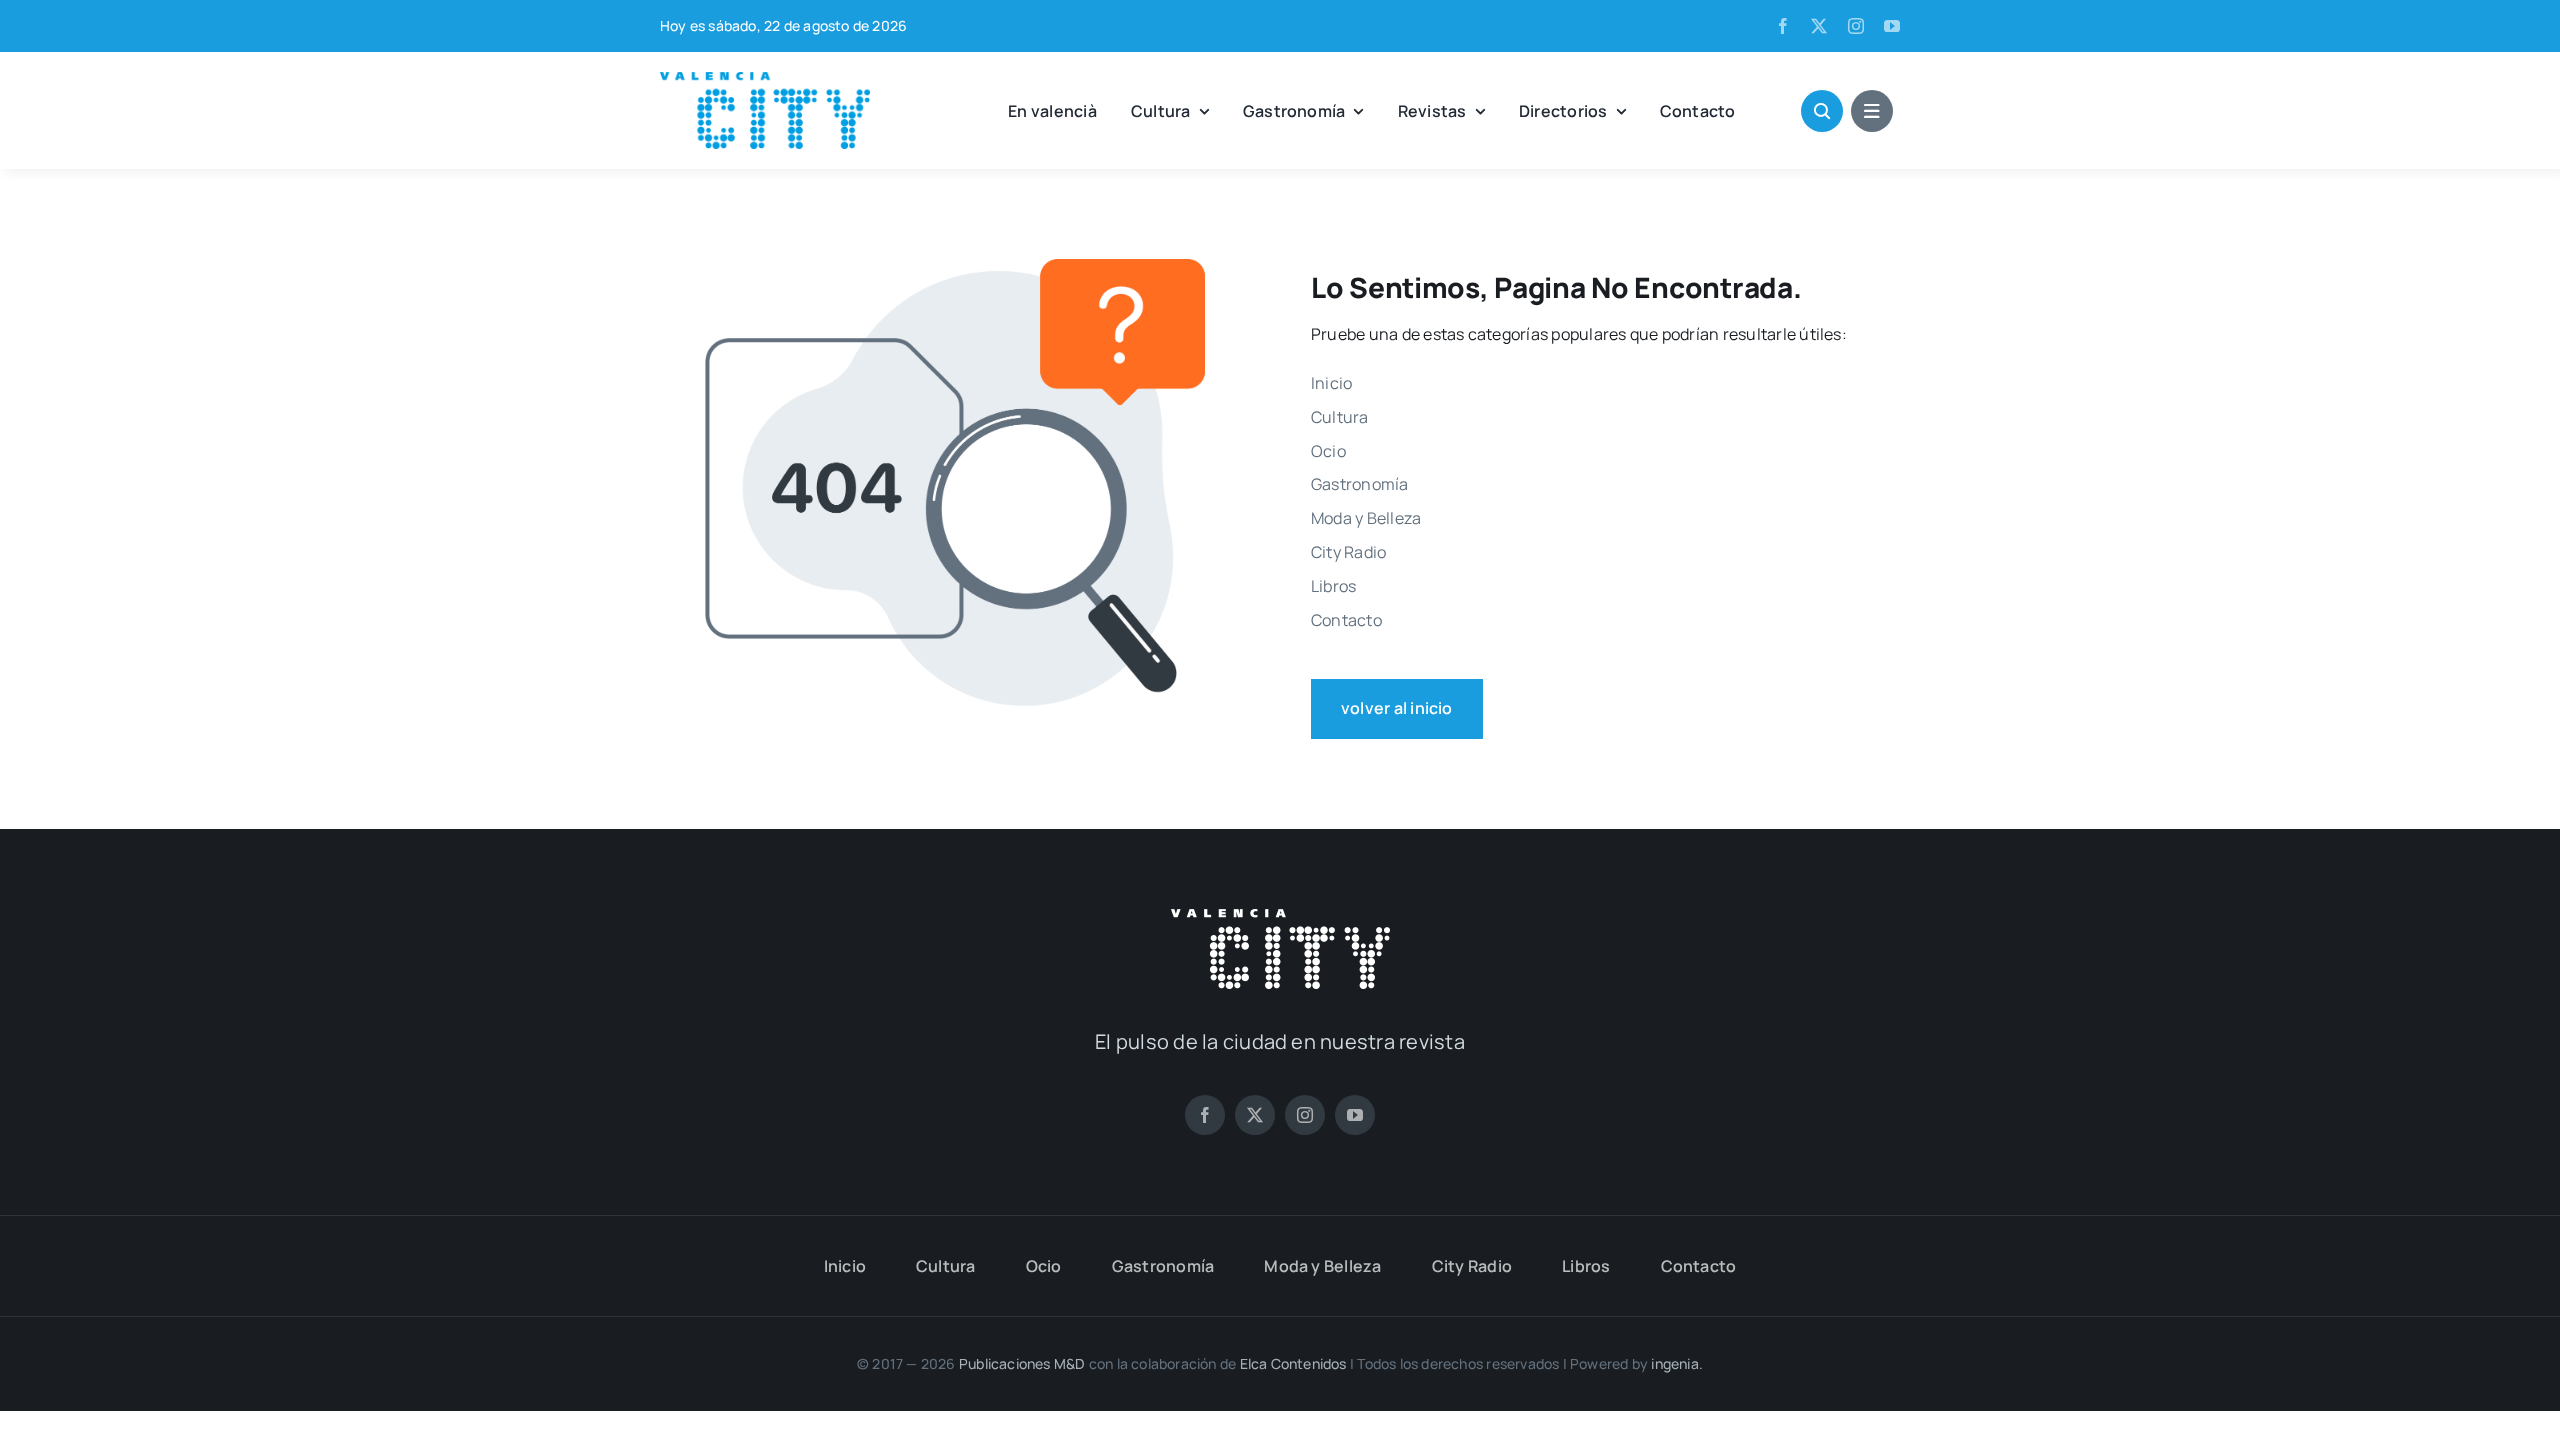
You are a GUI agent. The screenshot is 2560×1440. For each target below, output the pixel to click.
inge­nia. (1677, 1363)
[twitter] (1819, 26)
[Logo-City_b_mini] (1280, 917)
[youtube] (1892, 26)
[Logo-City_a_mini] (765, 80)
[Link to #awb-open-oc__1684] (1872, 111)
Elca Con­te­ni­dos (1293, 1363)
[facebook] (1783, 26)
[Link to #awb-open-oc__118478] (1822, 111)
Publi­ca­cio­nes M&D (1022, 1363)
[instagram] (1856, 26)
